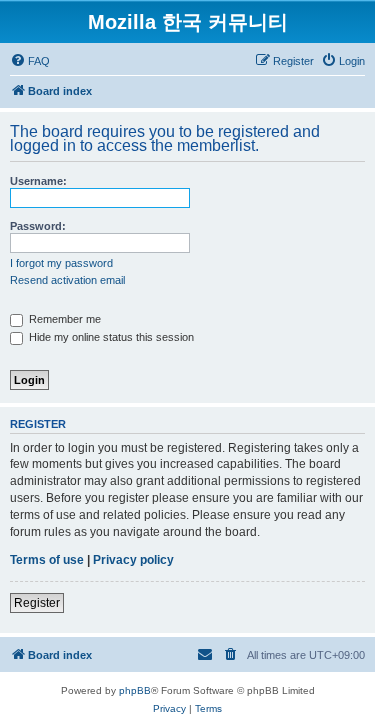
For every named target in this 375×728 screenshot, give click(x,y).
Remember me (63, 319)
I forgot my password (61, 263)
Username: (38, 181)
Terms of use (47, 560)
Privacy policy (133, 560)
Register (37, 603)
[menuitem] (30, 61)
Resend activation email (67, 280)
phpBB (135, 690)
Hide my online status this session (110, 337)
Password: (38, 226)
